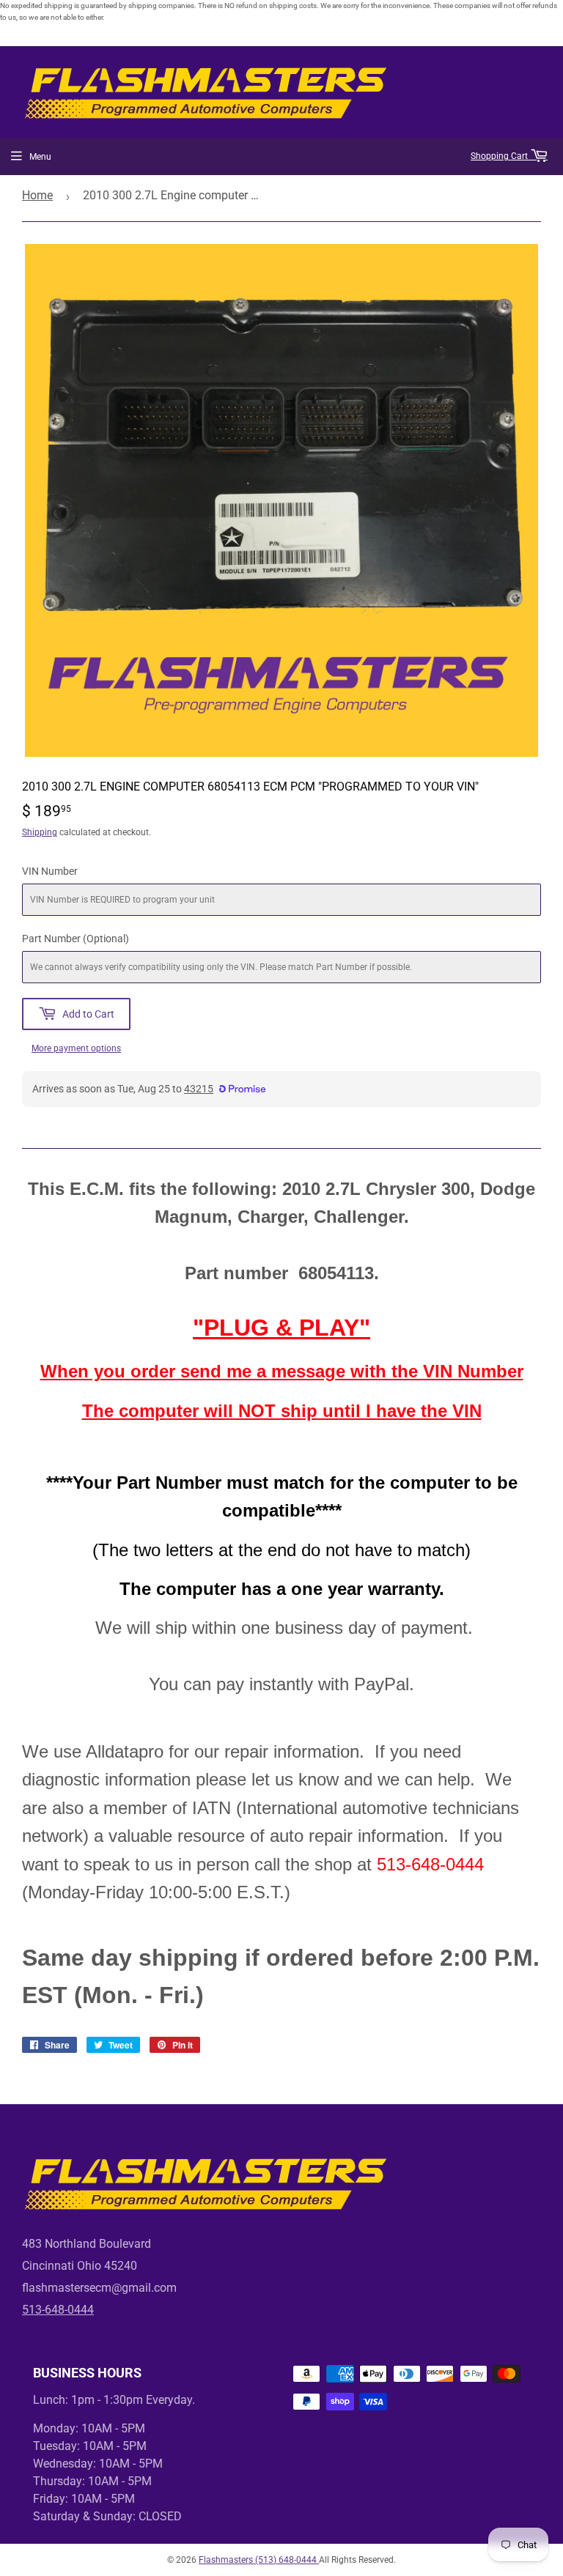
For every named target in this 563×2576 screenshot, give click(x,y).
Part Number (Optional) (76, 939)
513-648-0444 (58, 2310)
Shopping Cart (500, 156)
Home (37, 195)
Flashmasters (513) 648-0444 (259, 2560)
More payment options (76, 1048)
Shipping (40, 832)
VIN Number (50, 871)
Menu (40, 157)
